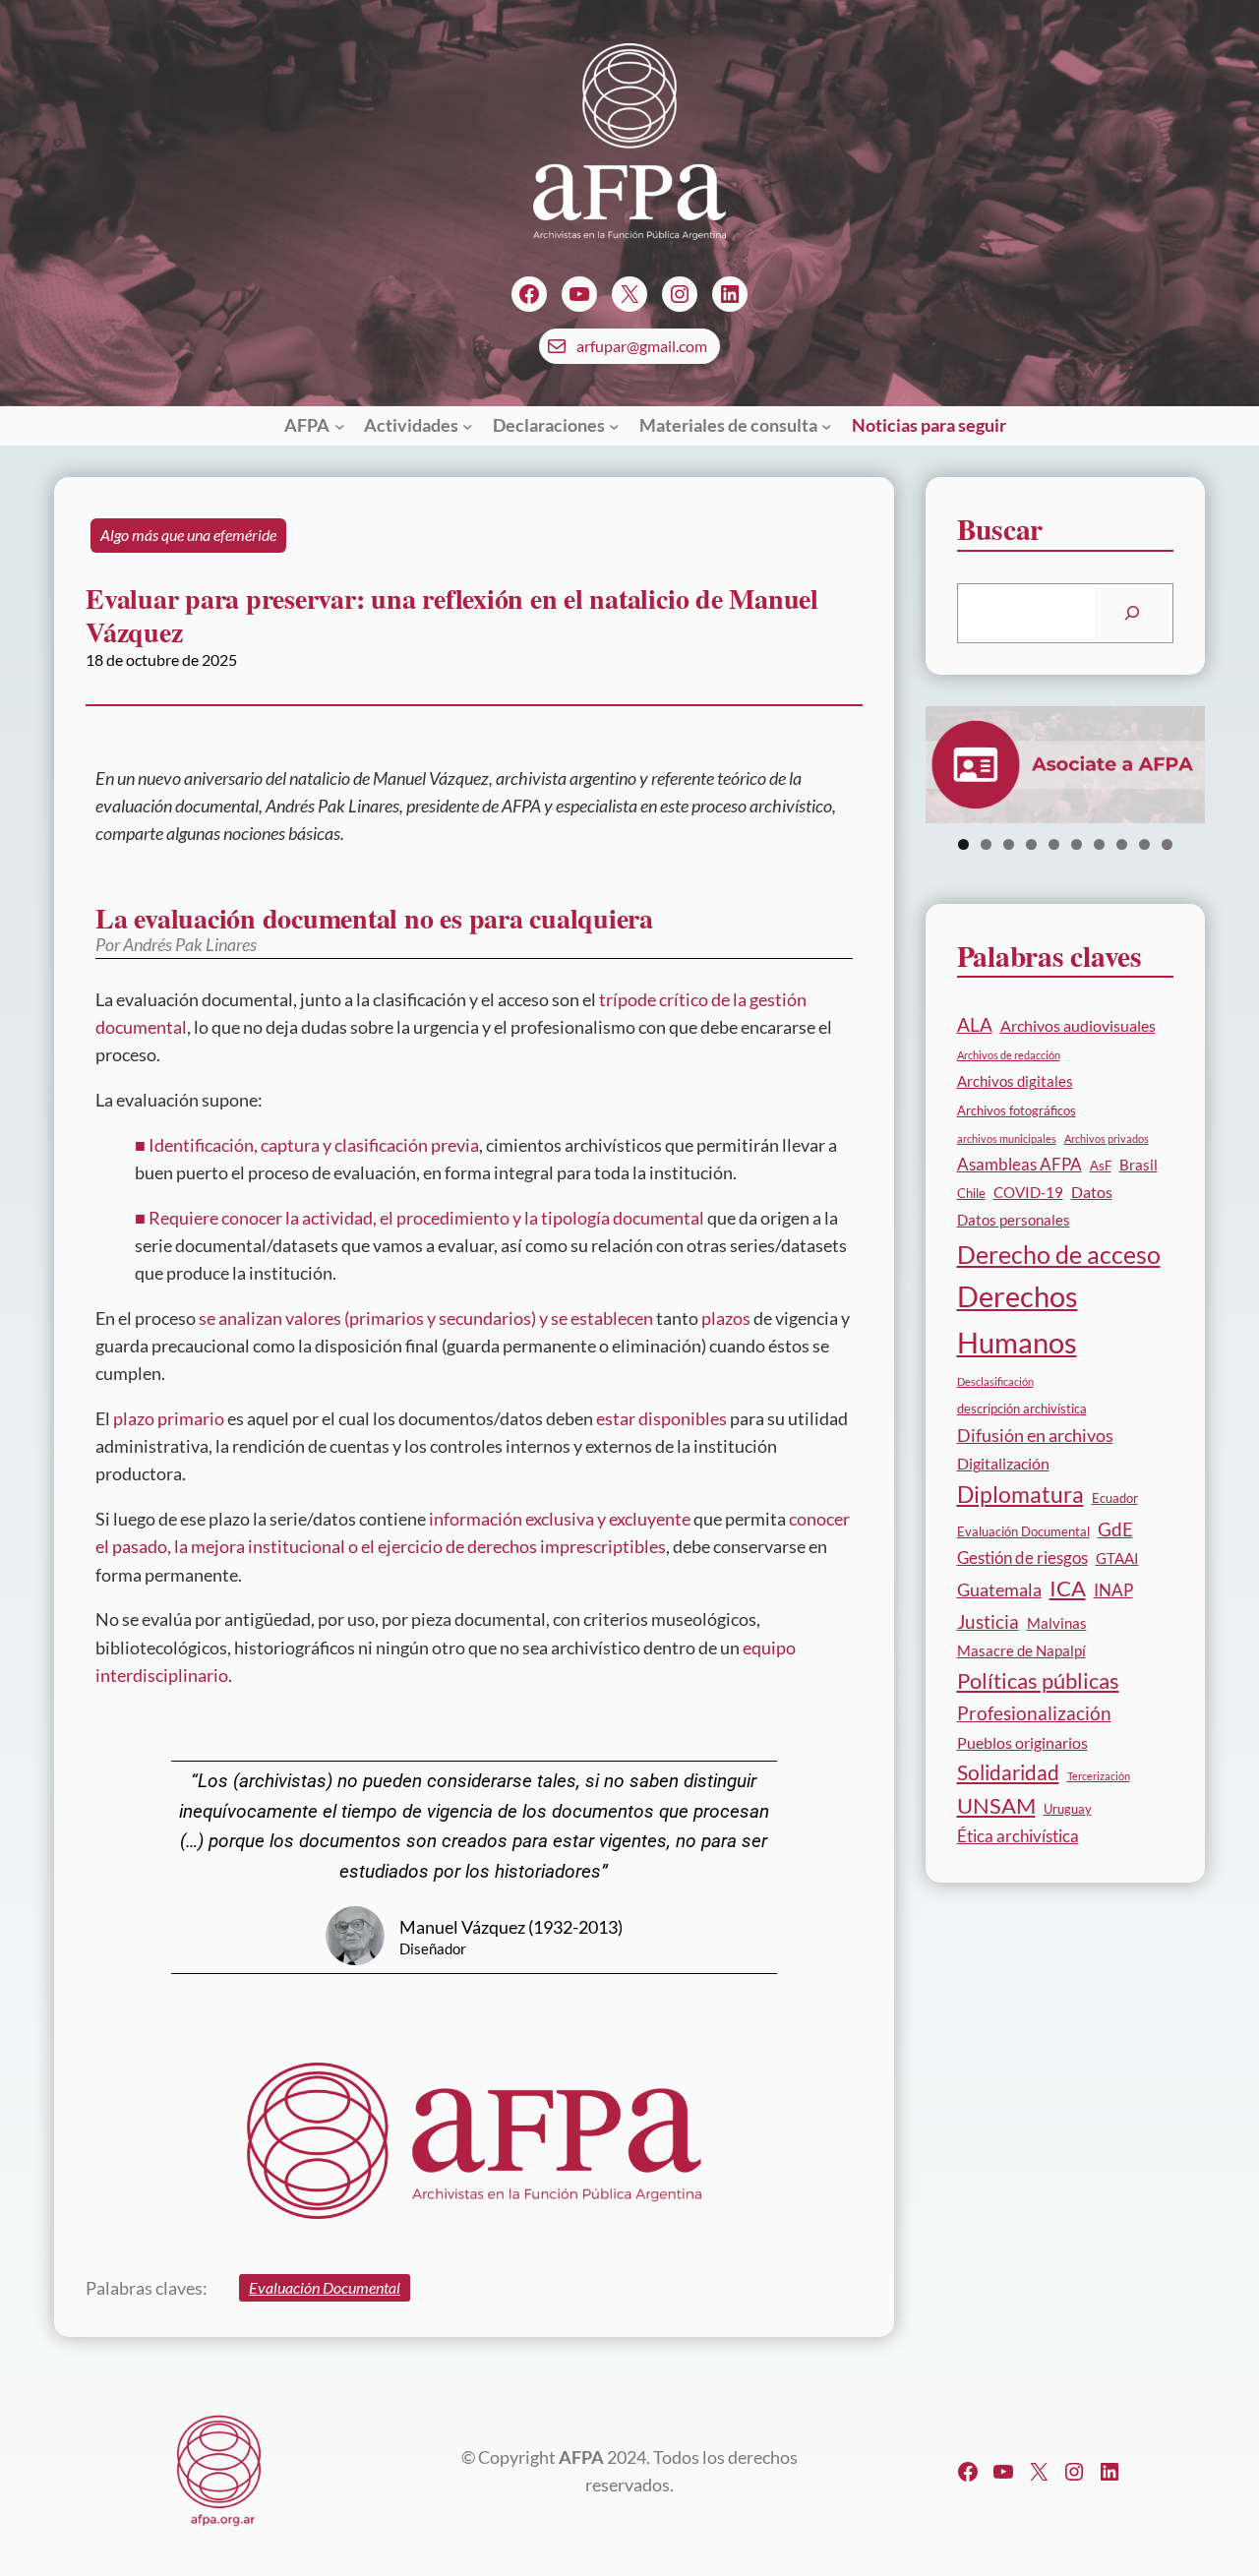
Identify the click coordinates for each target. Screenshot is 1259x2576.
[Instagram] (680, 294)
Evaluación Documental (325, 2288)
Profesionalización (1034, 1713)
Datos (1092, 1192)
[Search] (1132, 613)
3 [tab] (1009, 844)
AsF (1101, 1166)
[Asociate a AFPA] (1066, 765)
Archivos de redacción (1009, 1055)
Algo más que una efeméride (188, 535)
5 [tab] (1054, 844)
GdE (1115, 1529)
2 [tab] (986, 844)
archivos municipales (1007, 1138)
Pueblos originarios (1022, 1742)
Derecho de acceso (1059, 1254)
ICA (1068, 1588)
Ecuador (1115, 1498)
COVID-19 (1028, 1192)
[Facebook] (529, 294)
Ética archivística (1018, 1836)
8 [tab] (1122, 844)
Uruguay (1068, 1809)
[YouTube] (579, 294)
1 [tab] (963, 844)
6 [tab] (1077, 844)
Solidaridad (1008, 1772)
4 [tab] (1031, 844)
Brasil (1139, 1165)
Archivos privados (1107, 1138)
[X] (629, 294)
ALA (975, 1024)
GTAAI (1117, 1558)
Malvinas (1057, 1623)
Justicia (988, 1621)
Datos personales (1014, 1220)
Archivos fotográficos (1017, 1110)
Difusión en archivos (1035, 1435)
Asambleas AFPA (1019, 1164)
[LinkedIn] (730, 294)
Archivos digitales (1015, 1081)
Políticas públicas (1038, 1681)
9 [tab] (1144, 844)
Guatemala (999, 1589)
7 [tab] (1099, 844)
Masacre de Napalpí (1021, 1650)
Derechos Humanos (1018, 1319)
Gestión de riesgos (1022, 1558)
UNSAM (996, 1806)
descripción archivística (1022, 1408)
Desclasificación (995, 1381)
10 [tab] (1167, 844)
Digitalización (1003, 1463)
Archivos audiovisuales (1078, 1025)
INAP (1113, 1590)
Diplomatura (1020, 1495)
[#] (1039, 2472)
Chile (971, 1193)
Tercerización (1099, 1776)
